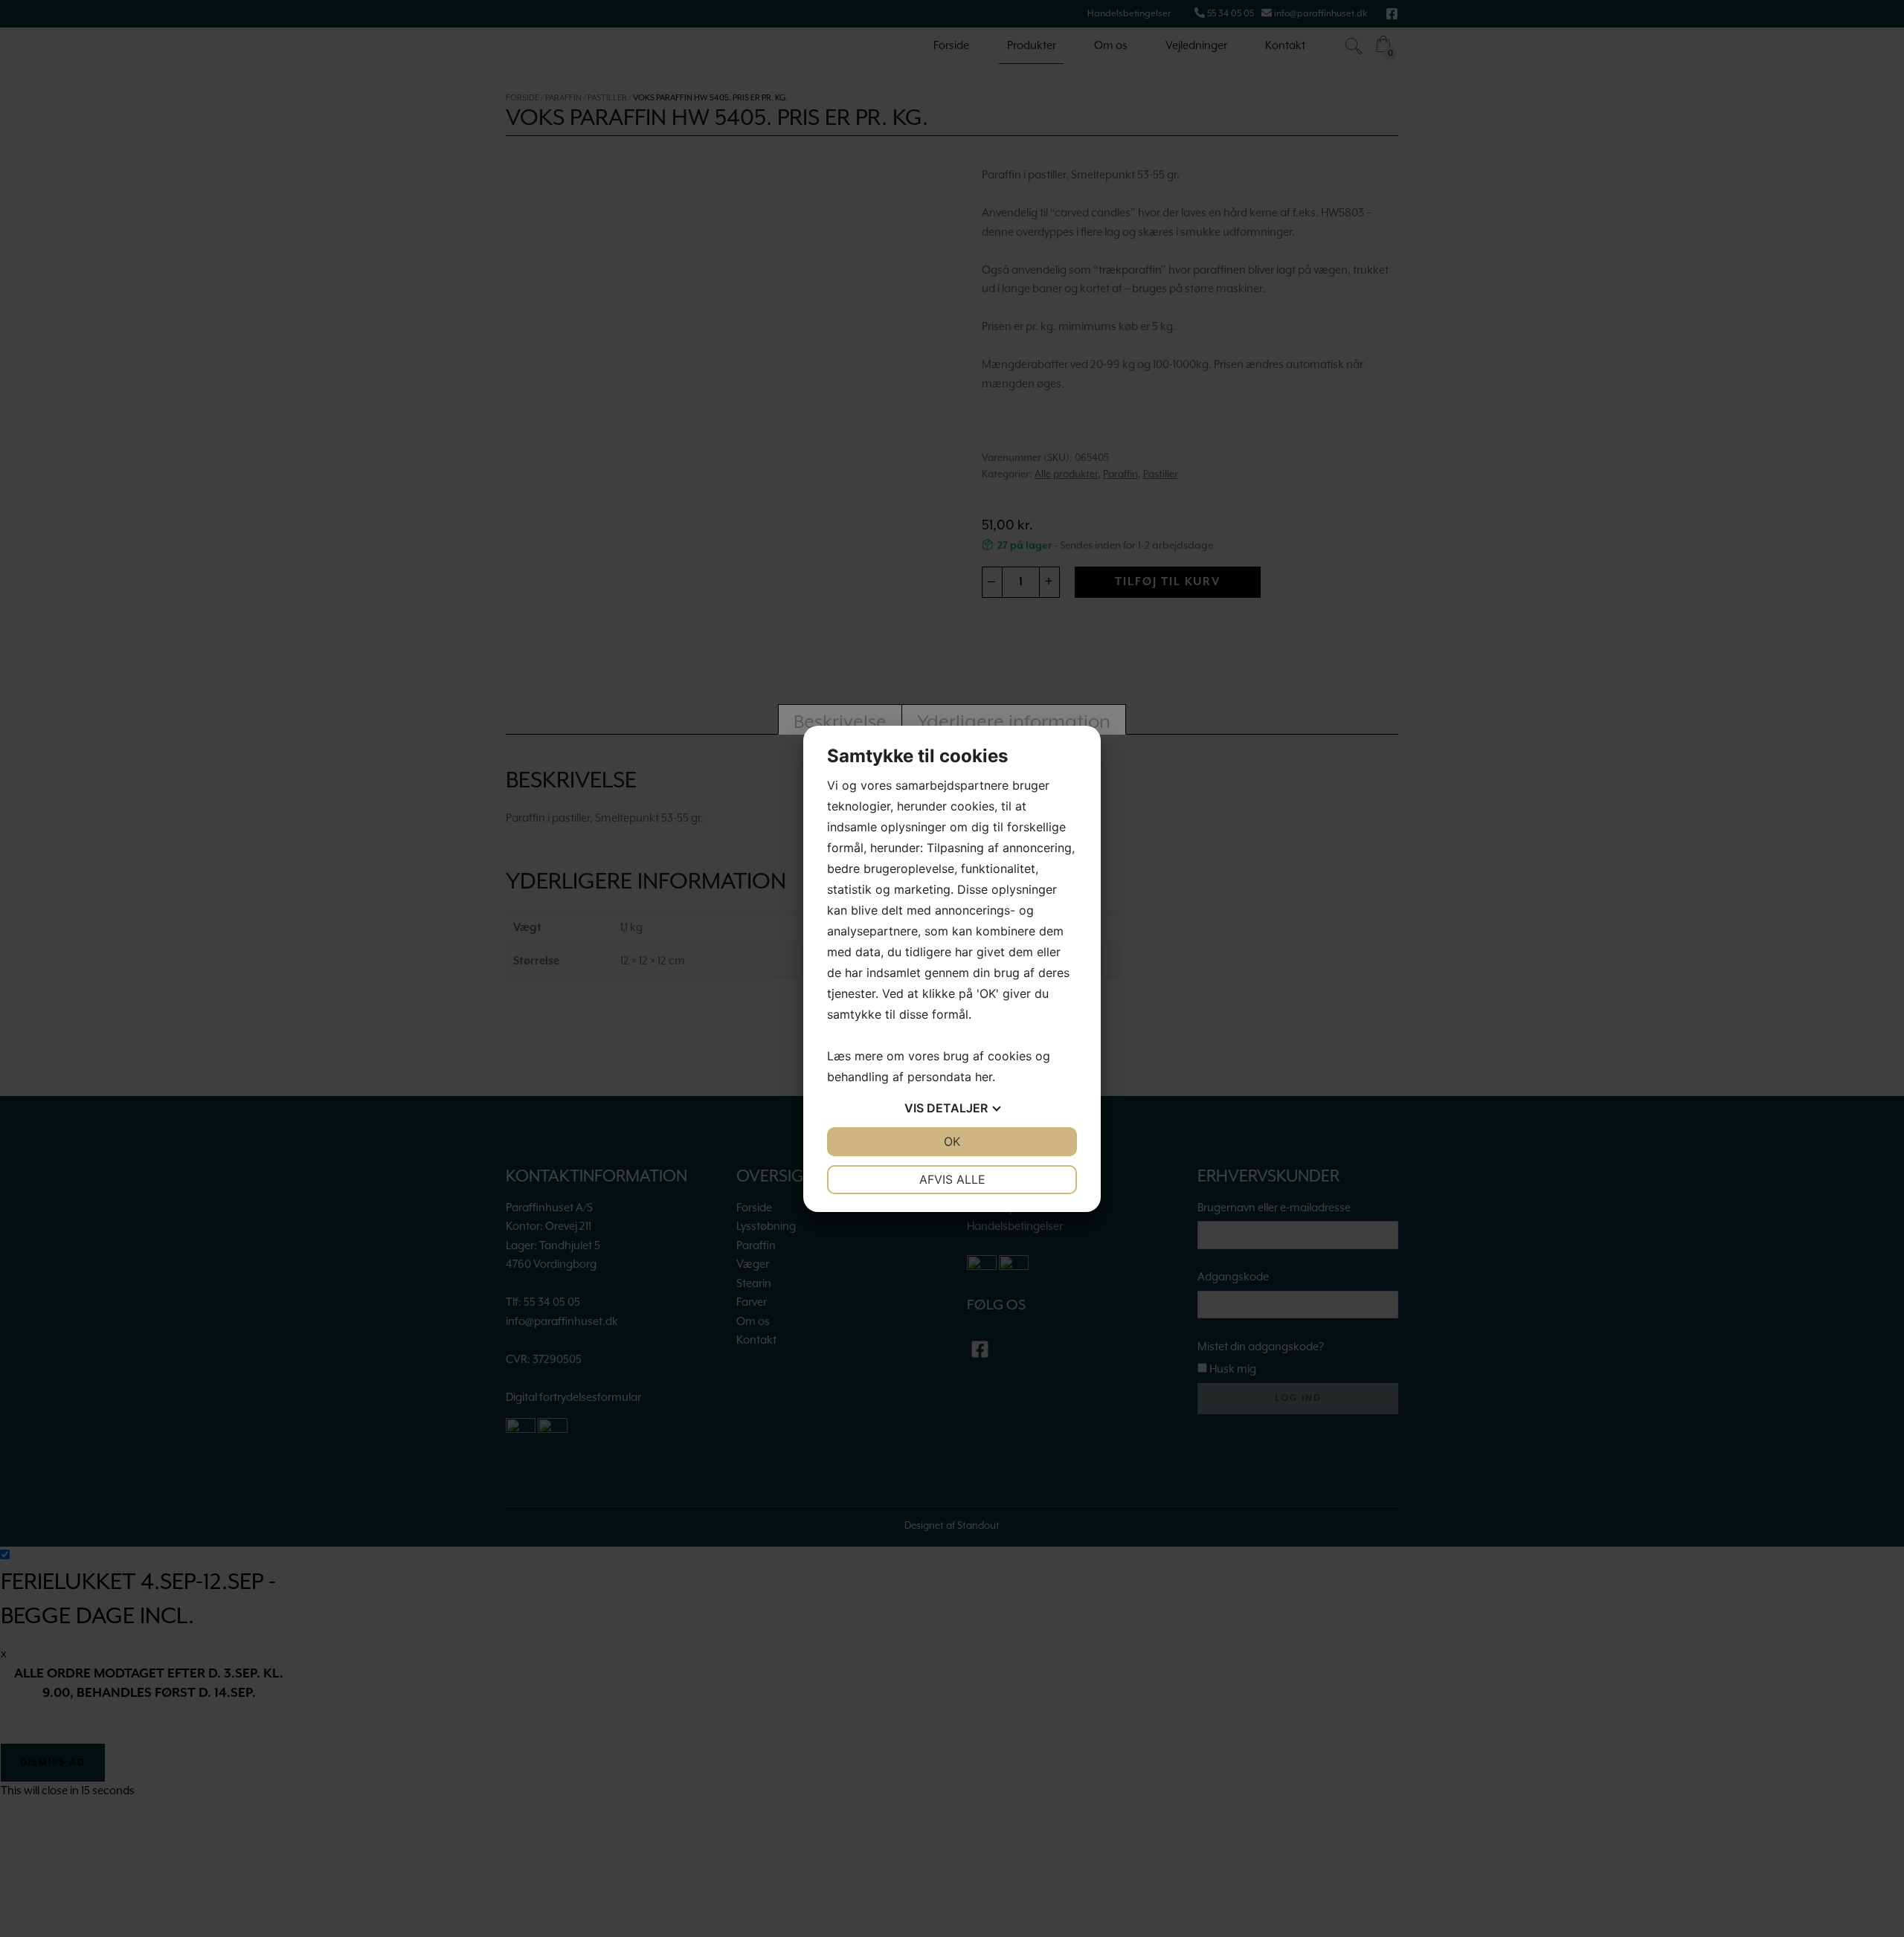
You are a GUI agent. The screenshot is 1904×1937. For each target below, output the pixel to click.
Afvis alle (952, 1179)
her (984, 1077)
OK (952, 1141)
